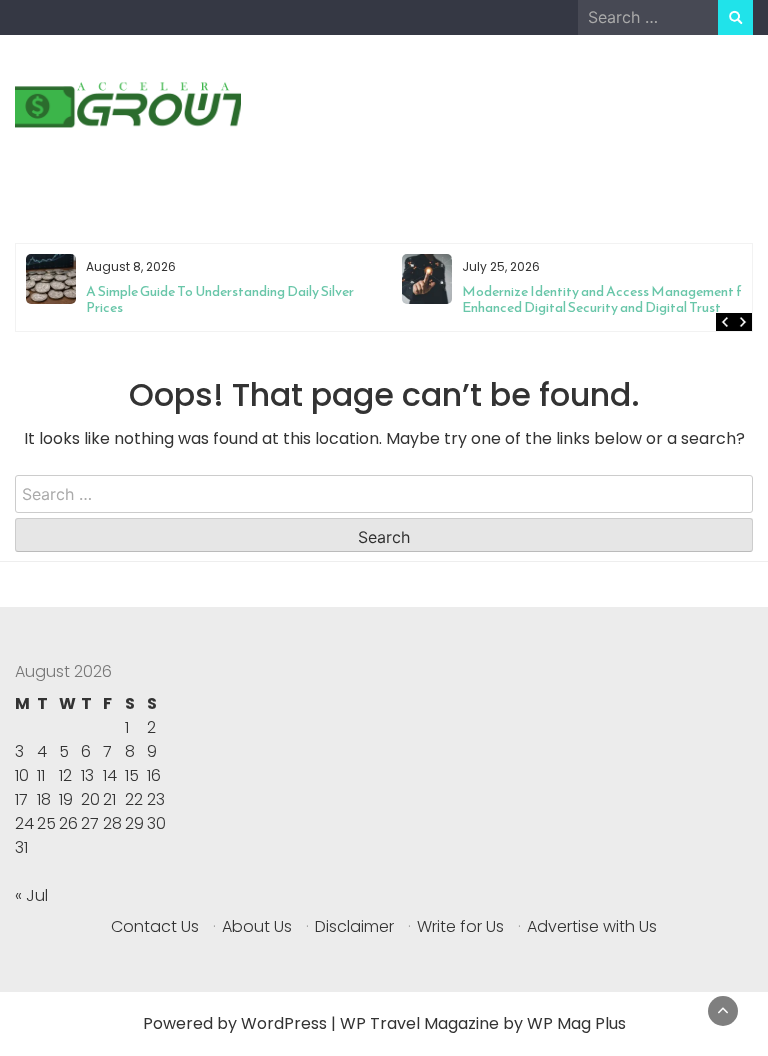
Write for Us (460, 926)
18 (44, 799)
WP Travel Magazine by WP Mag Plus (483, 1023)
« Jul (31, 895)
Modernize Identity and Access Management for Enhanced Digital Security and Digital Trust (608, 299)
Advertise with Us (592, 926)
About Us (257, 926)
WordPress (284, 1023)
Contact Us (155, 926)
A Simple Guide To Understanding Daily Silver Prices (220, 299)
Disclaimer (354, 926)
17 (21, 799)
